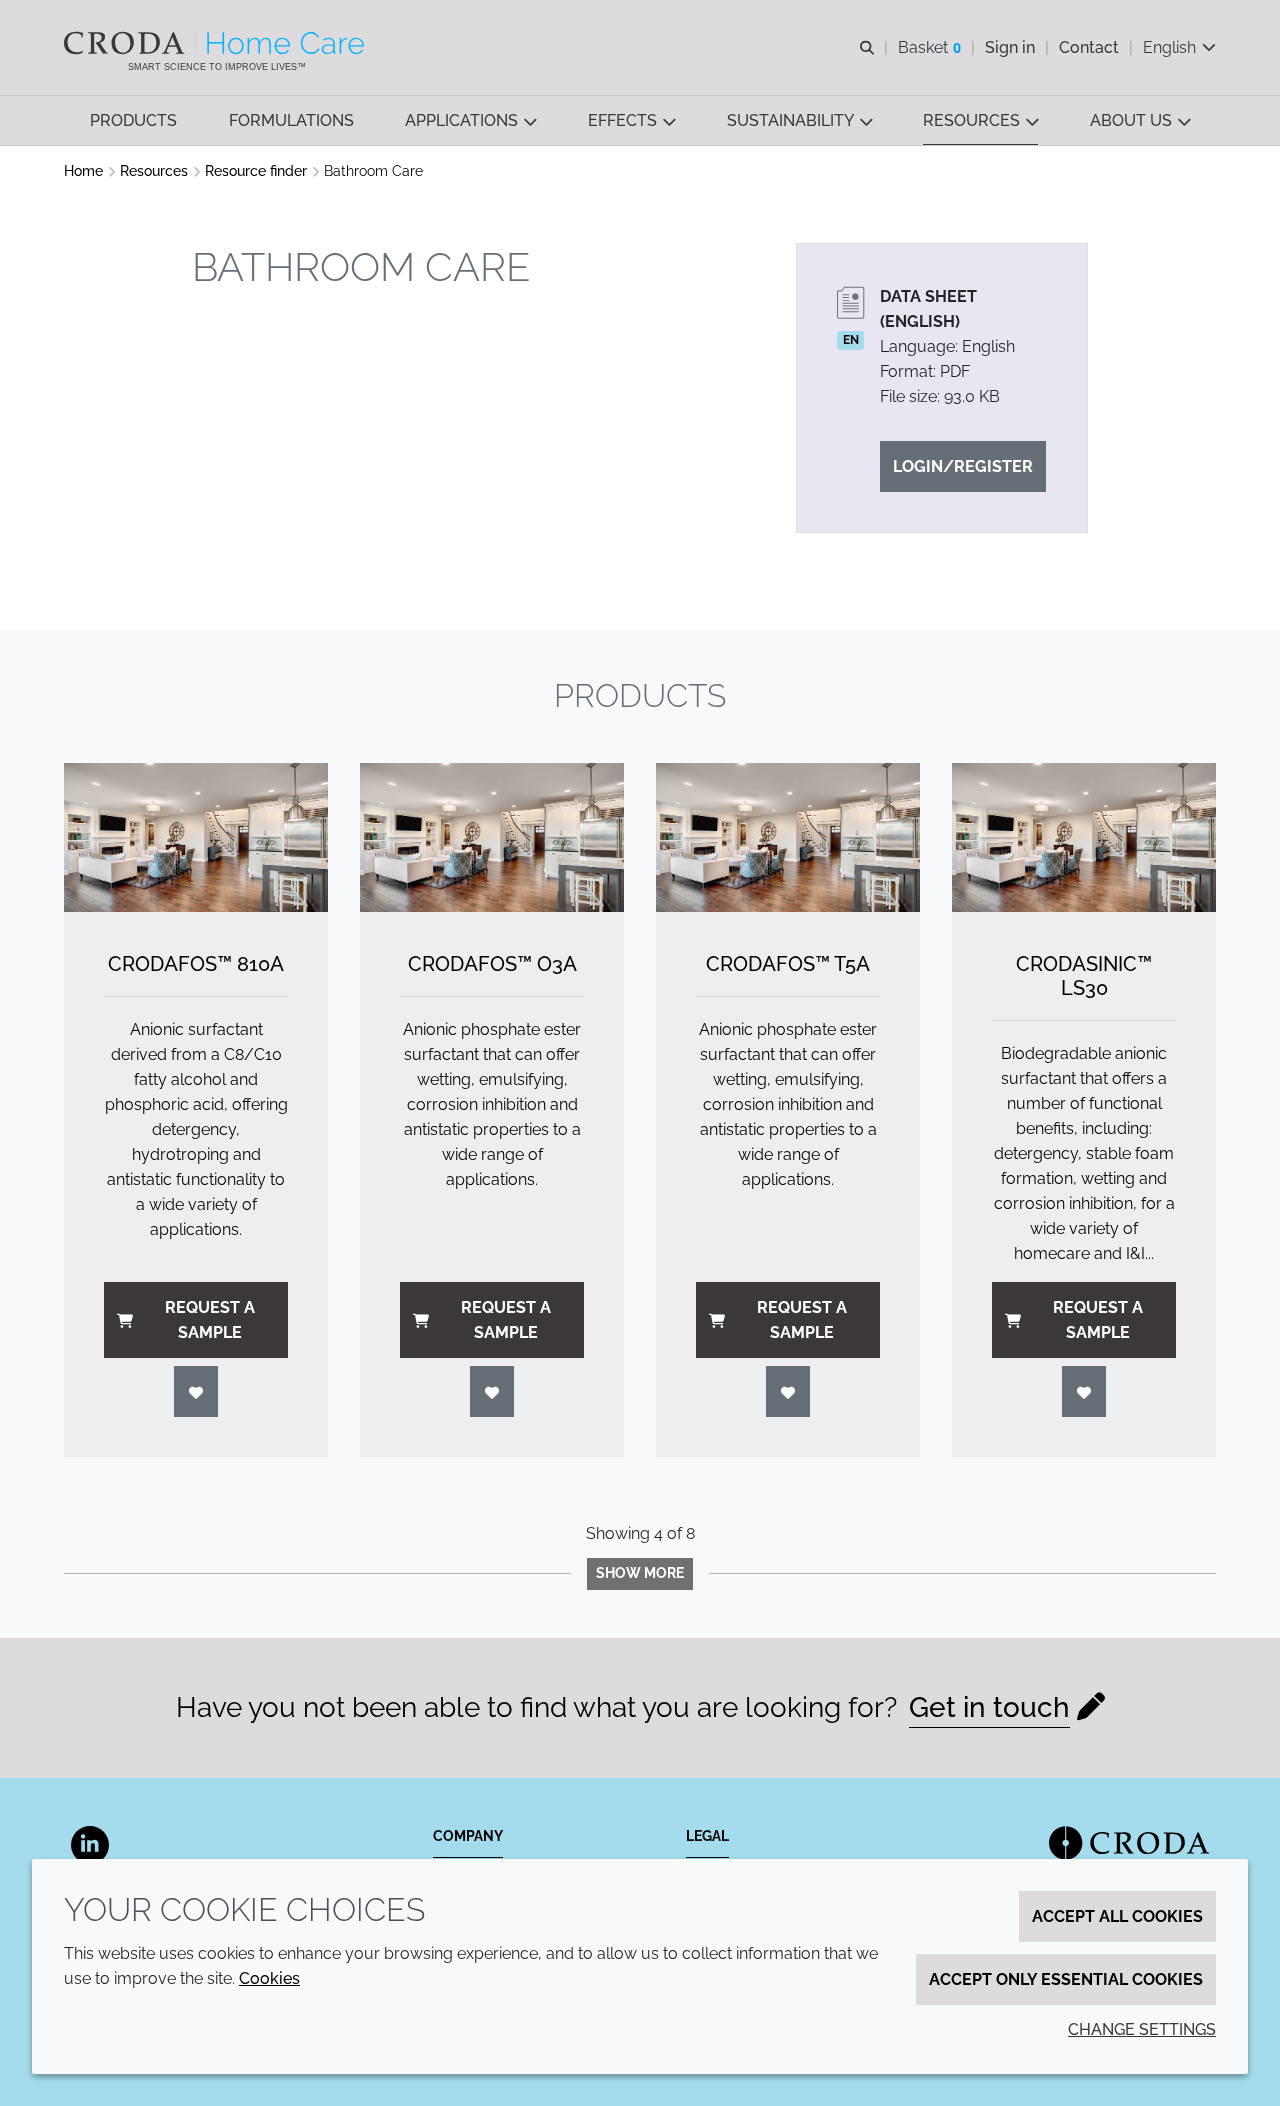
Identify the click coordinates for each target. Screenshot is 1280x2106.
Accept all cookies (1117, 1916)
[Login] (196, 1391)
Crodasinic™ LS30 (1084, 976)
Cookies (269, 1978)
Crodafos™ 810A (196, 964)
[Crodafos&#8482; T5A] (788, 837)
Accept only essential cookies (1066, 1979)
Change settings (1142, 2029)
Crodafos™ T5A (788, 964)
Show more (640, 1573)
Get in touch (989, 1707)
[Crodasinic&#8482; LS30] (1084, 837)
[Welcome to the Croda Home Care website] (216, 43)
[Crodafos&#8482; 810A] (196, 837)
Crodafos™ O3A (492, 964)
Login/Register (963, 466)
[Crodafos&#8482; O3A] (492, 837)
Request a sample (210, 1320)
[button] (133, 120)
